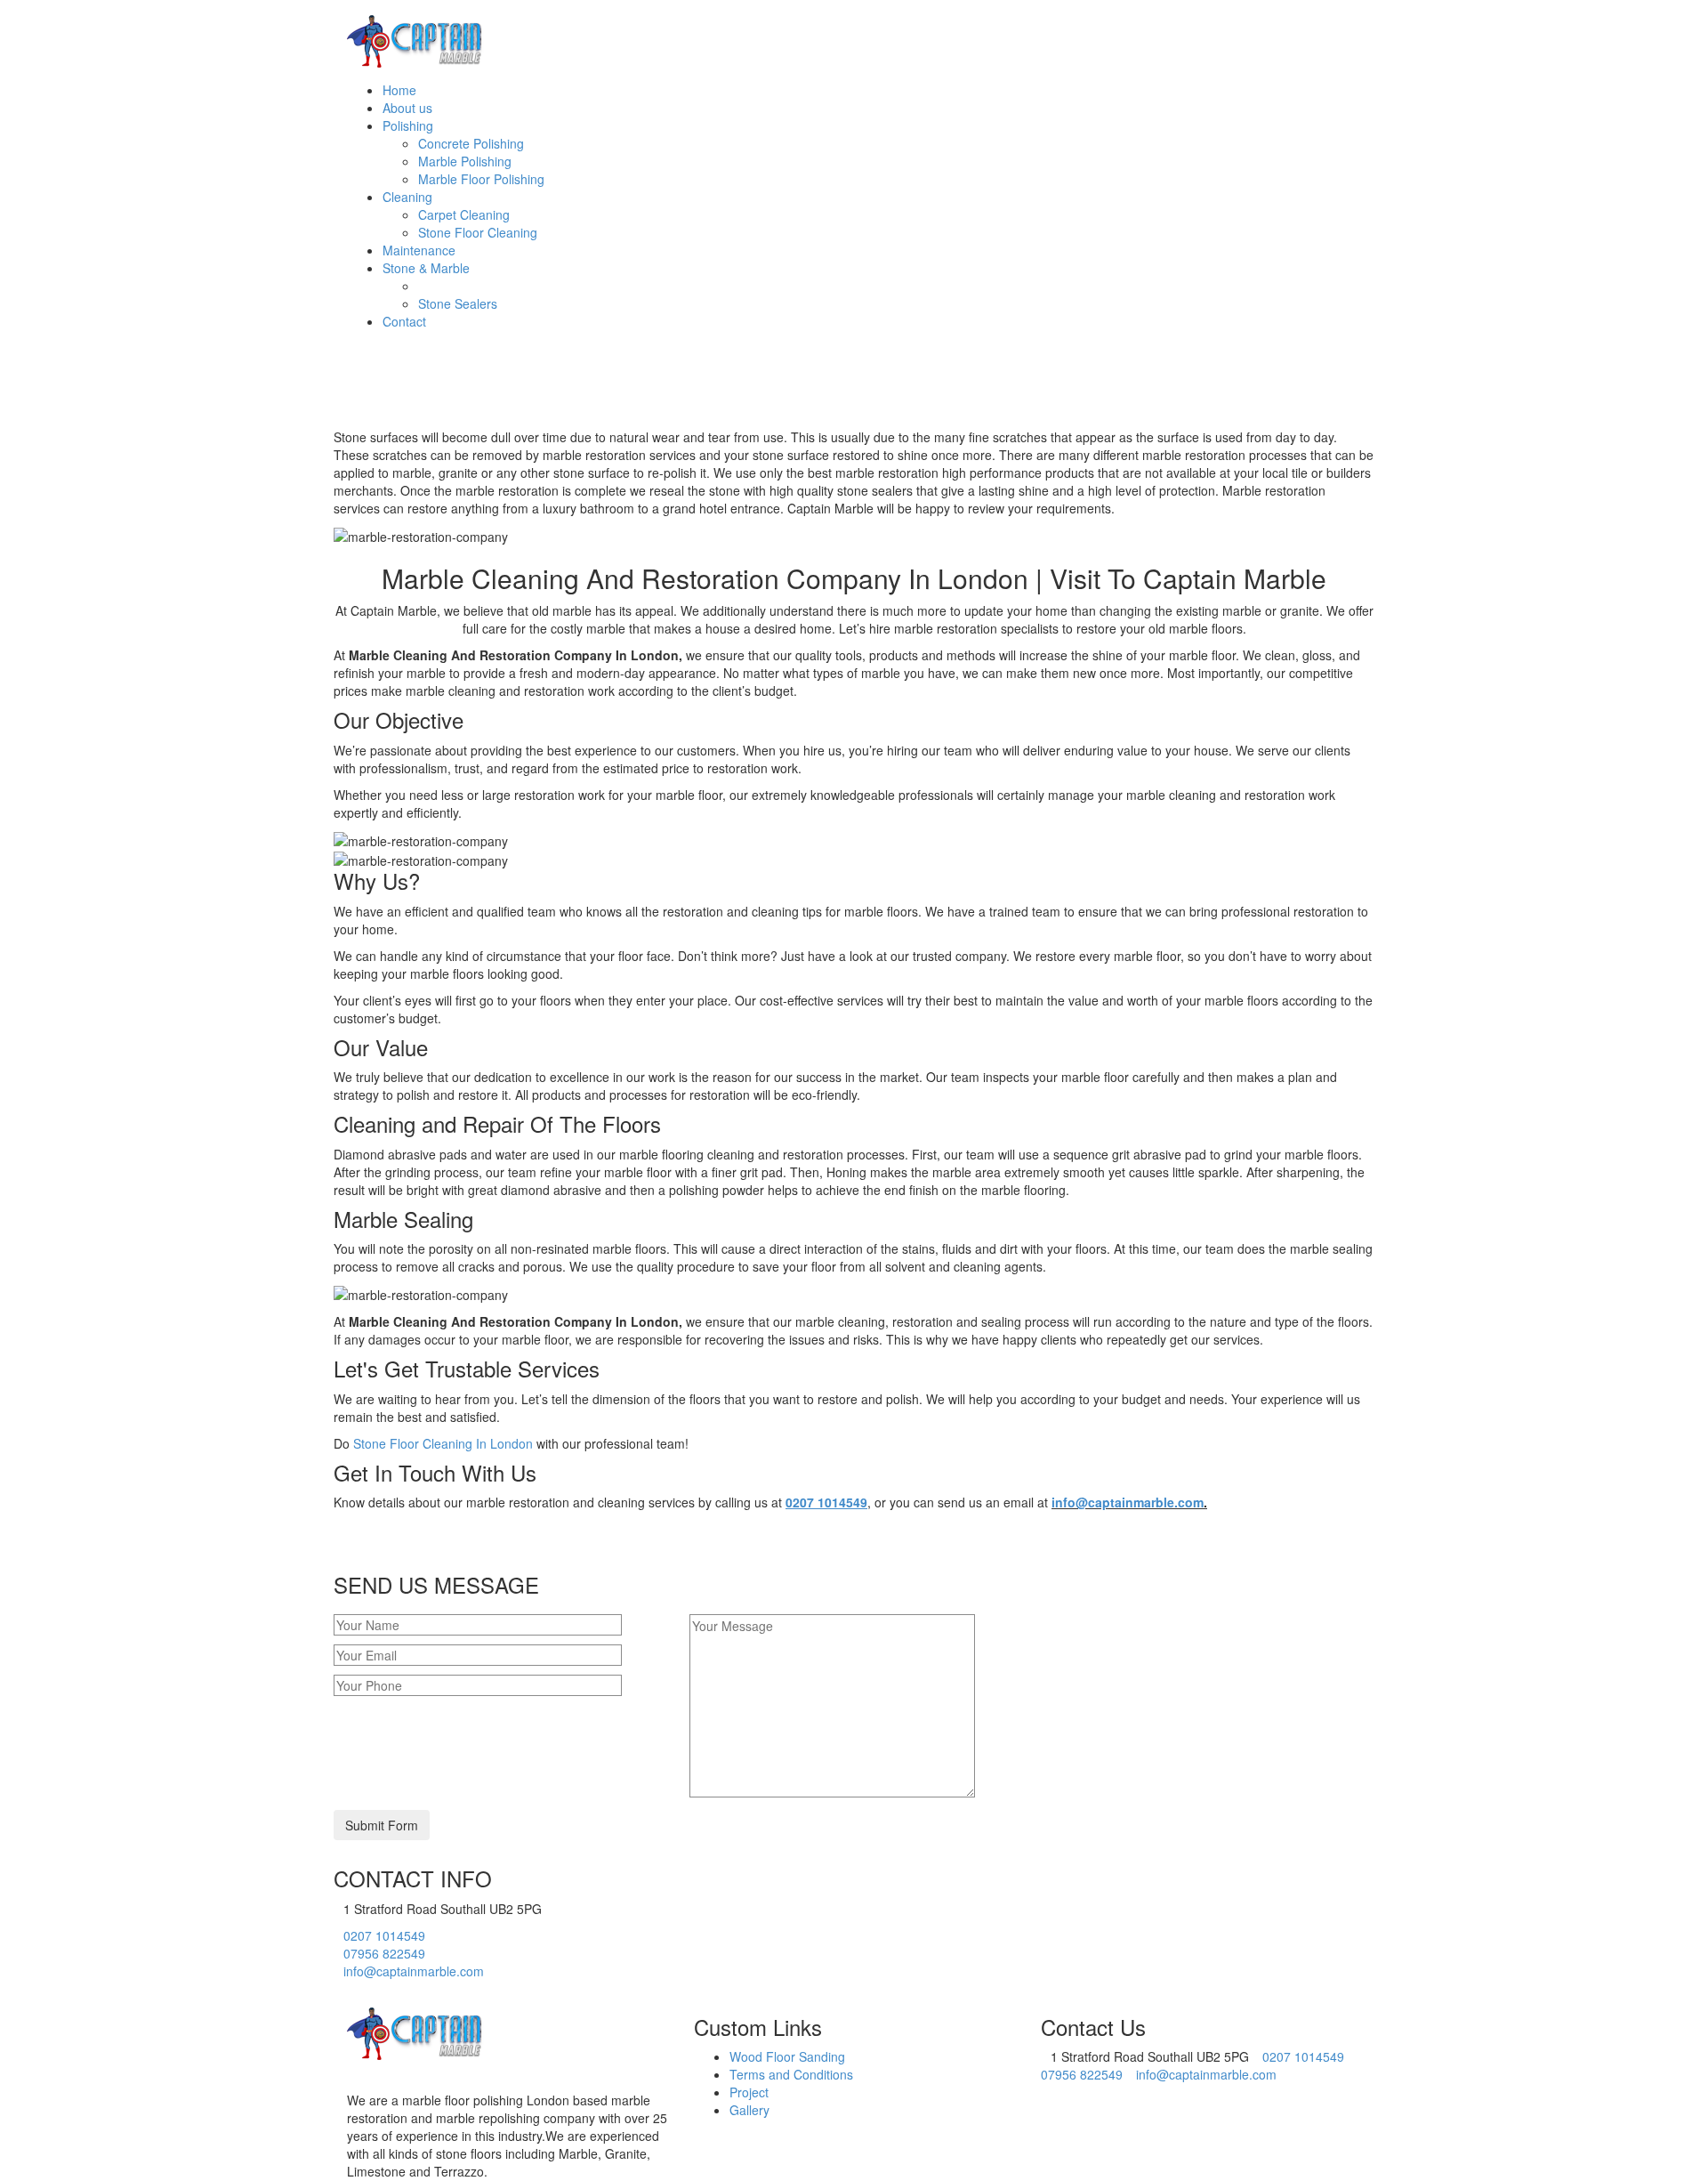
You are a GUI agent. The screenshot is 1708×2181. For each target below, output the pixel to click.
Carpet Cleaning (464, 214)
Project (749, 2092)
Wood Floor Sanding (787, 2056)
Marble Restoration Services (498, 286)
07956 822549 (384, 1953)
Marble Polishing (465, 161)
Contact (404, 321)
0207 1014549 (384, 1935)
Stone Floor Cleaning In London (443, 1443)
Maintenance (419, 250)
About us (407, 108)
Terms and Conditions (791, 2074)
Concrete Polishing (471, 143)
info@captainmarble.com (1128, 1502)
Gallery (749, 2110)
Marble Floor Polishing (481, 179)
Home (399, 90)
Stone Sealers (458, 303)
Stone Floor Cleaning (478, 232)
